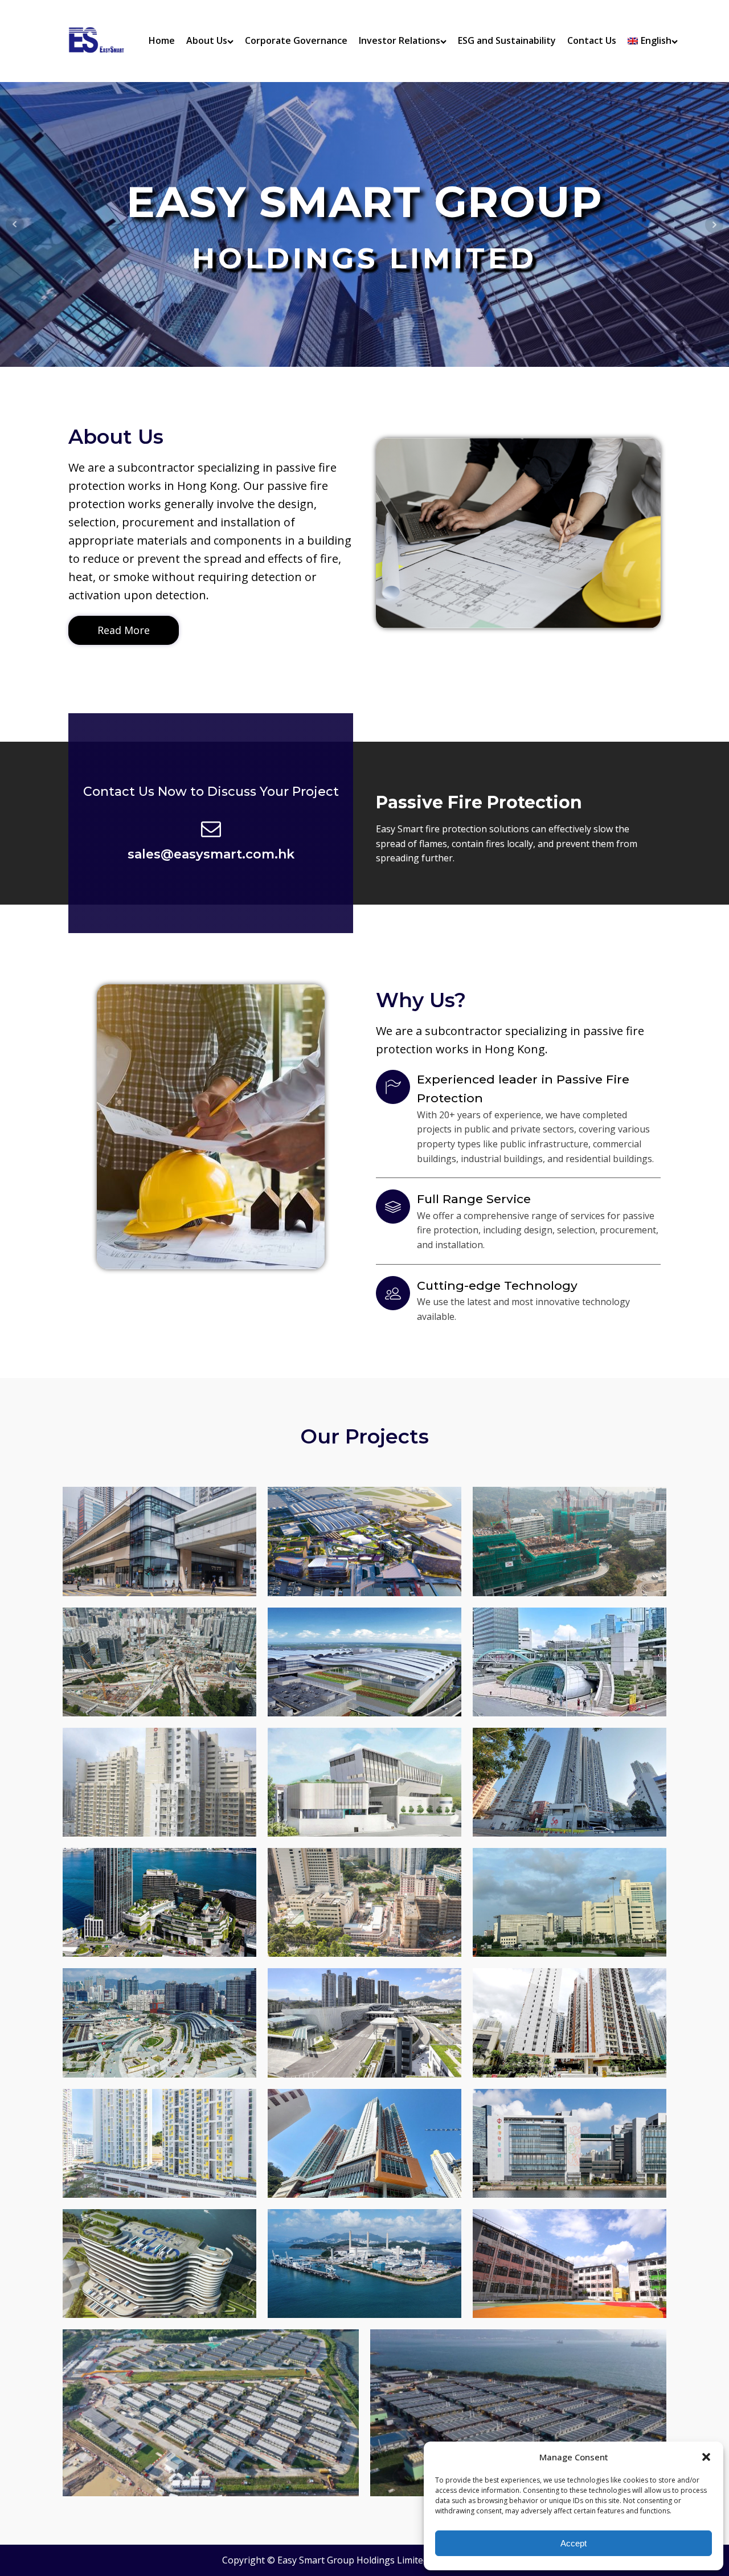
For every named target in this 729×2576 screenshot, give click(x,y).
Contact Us (592, 40)
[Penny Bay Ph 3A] (518, 2413)
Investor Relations (400, 40)
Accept (574, 2543)
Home (162, 40)
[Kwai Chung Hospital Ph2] (570, 1541)
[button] (706, 2457)
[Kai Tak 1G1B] (570, 2023)
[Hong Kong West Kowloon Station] (159, 2023)
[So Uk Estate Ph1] (159, 1782)
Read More (124, 630)
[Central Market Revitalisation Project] (159, 1541)
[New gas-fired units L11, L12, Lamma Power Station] (364, 2264)
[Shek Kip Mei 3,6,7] (159, 2143)
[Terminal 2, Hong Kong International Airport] (364, 1662)
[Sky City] (364, 1541)
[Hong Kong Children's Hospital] (570, 2143)
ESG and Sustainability (507, 40)
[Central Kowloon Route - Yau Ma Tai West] (159, 1662)
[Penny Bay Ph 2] (211, 2413)
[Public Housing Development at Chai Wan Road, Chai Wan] (570, 1782)
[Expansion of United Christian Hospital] (364, 1902)
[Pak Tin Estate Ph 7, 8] (364, 2143)
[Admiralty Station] (570, 1662)
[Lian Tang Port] (364, 2023)
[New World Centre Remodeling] (159, 1902)
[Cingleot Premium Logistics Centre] (159, 2264)
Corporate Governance (296, 40)
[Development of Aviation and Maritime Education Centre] (364, 1782)
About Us (207, 40)
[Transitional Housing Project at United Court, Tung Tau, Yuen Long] (570, 2264)
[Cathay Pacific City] (570, 1902)
